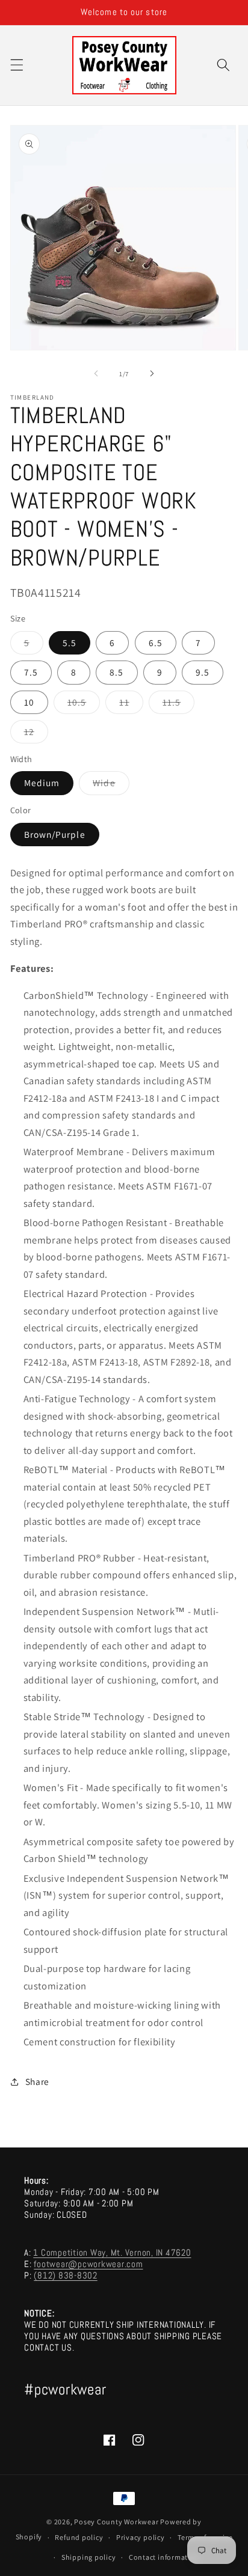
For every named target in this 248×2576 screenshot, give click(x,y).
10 (29, 702)
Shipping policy (89, 2557)
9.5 (203, 672)
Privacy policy (141, 2537)
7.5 (31, 672)
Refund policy (79, 2537)
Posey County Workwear (116, 2522)
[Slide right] (152, 374)
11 (131, 705)
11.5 (178, 705)
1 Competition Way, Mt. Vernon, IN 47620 (112, 2252)
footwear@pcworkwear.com (88, 2264)
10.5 (84, 705)
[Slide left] (96, 374)
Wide (111, 785)
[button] (16, 65)
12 (36, 734)
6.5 (156, 642)
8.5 (116, 672)
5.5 (70, 642)
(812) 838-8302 (66, 2275)
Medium (42, 783)
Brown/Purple (55, 834)
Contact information (164, 2557)
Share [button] (37, 2081)
